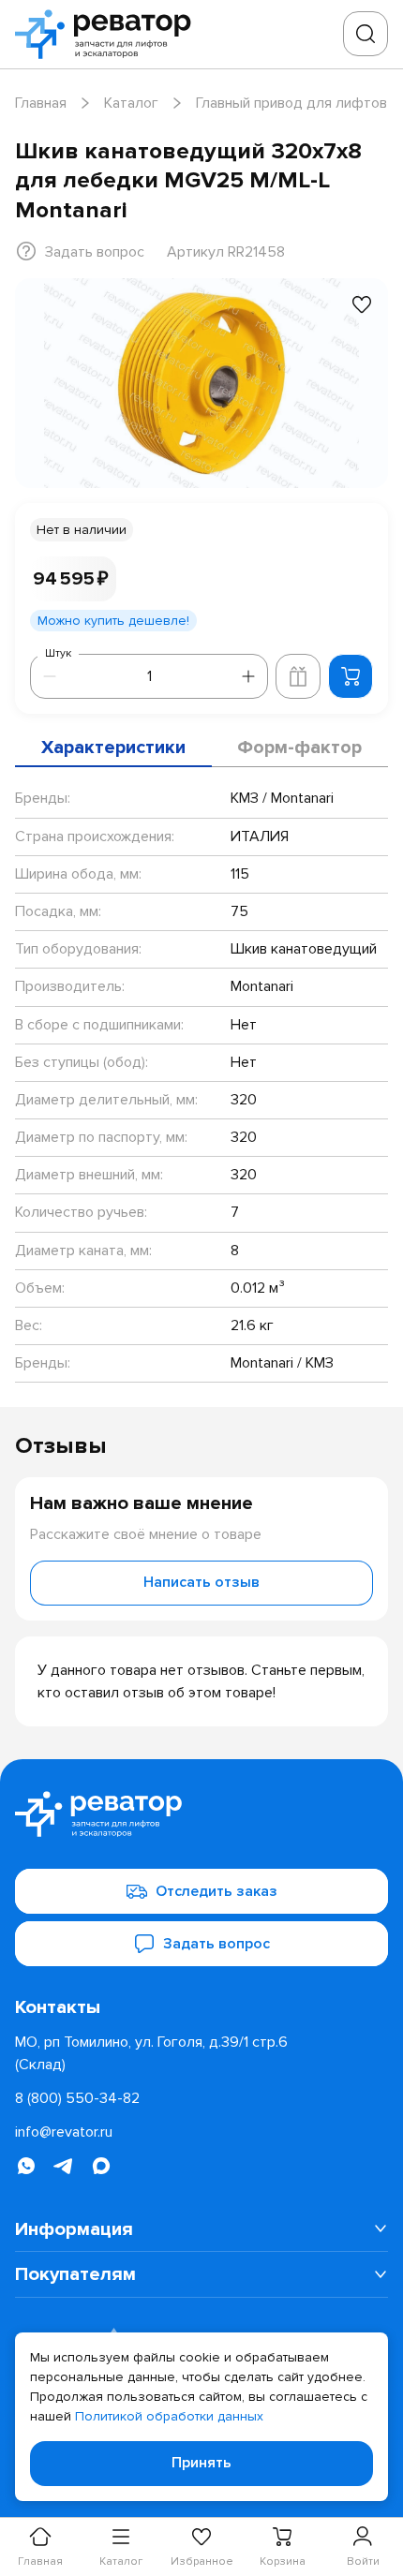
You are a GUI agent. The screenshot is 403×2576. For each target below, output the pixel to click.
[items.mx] (101, 2166)
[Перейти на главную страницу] (109, 34)
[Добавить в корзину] (351, 676)
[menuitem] (201, 2230)
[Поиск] (366, 34)
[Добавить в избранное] (362, 304)
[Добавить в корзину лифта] (298, 676)
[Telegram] (64, 2166)
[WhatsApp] (26, 2166)
